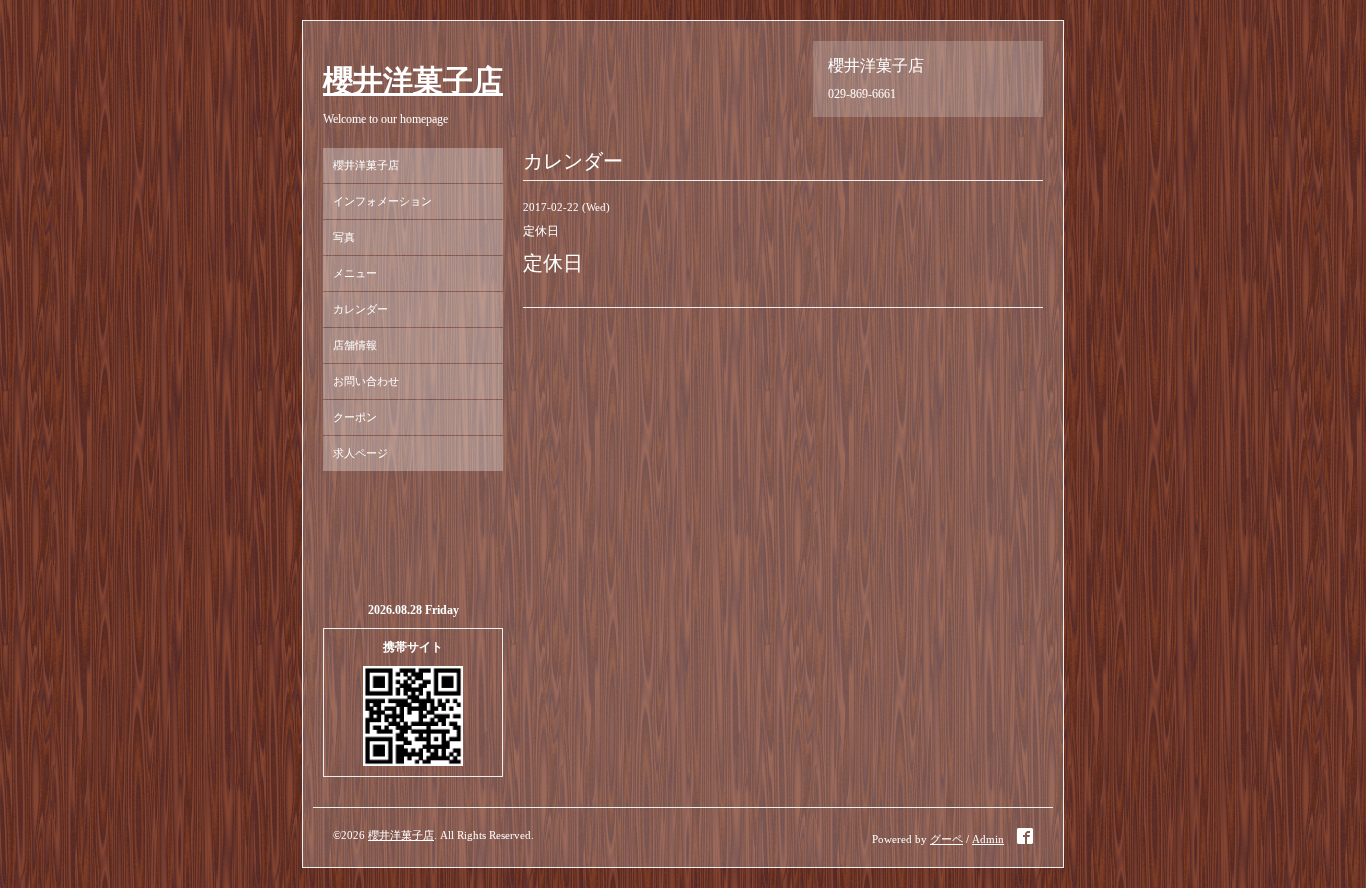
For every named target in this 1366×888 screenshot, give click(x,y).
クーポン (355, 417)
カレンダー (360, 309)
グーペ (946, 839)
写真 (344, 237)
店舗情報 (355, 345)
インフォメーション (382, 201)
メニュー (355, 273)
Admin (988, 839)
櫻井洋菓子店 (413, 80)
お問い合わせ (366, 381)
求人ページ (360, 453)
